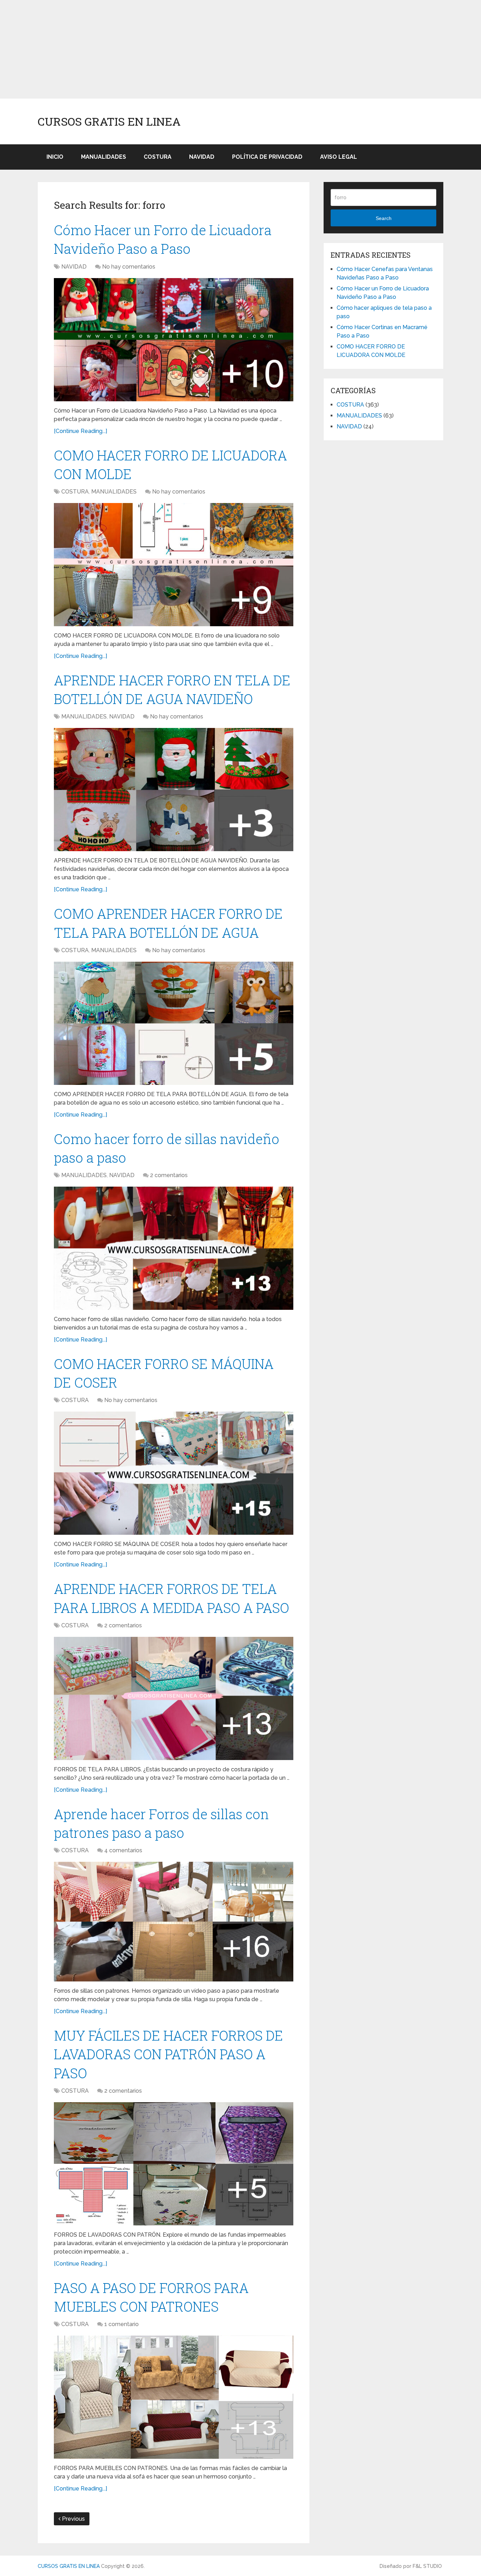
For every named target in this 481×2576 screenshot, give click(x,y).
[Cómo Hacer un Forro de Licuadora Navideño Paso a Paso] (174, 340)
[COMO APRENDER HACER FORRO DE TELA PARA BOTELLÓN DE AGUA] (174, 1023)
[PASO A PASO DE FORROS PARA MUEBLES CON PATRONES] (174, 2397)
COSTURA (158, 157)
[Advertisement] (211, 49)
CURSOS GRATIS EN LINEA (109, 121)
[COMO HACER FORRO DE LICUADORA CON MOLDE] (174, 565)
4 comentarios (123, 1850)
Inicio (55, 157)
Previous (73, 2519)
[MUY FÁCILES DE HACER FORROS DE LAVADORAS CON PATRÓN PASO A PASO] (174, 2164)
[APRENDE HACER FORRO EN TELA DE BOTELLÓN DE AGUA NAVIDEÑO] (174, 790)
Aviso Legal (339, 157)
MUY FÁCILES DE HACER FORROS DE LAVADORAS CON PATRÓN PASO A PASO (168, 2054)
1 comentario (121, 2324)
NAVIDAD (202, 157)
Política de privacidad (267, 157)
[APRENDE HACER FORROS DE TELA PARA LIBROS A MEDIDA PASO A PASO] (174, 1698)
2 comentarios (169, 1175)
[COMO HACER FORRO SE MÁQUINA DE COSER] (174, 1473)
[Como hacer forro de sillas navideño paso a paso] (174, 1248)
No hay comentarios (129, 267)
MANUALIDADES (104, 157)
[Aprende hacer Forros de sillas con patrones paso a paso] (174, 1922)
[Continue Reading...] (80, 431)
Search (384, 218)
